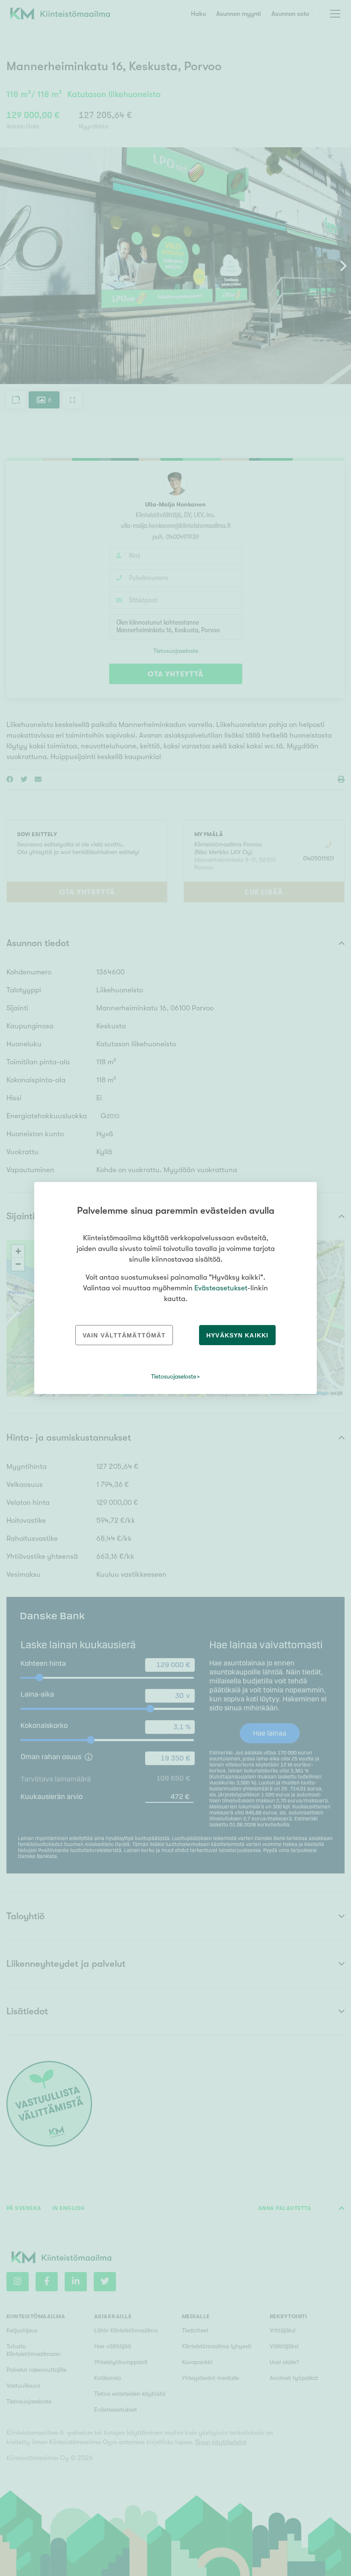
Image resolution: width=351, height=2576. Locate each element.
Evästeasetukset (221, 1288)
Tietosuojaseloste (174, 1376)
